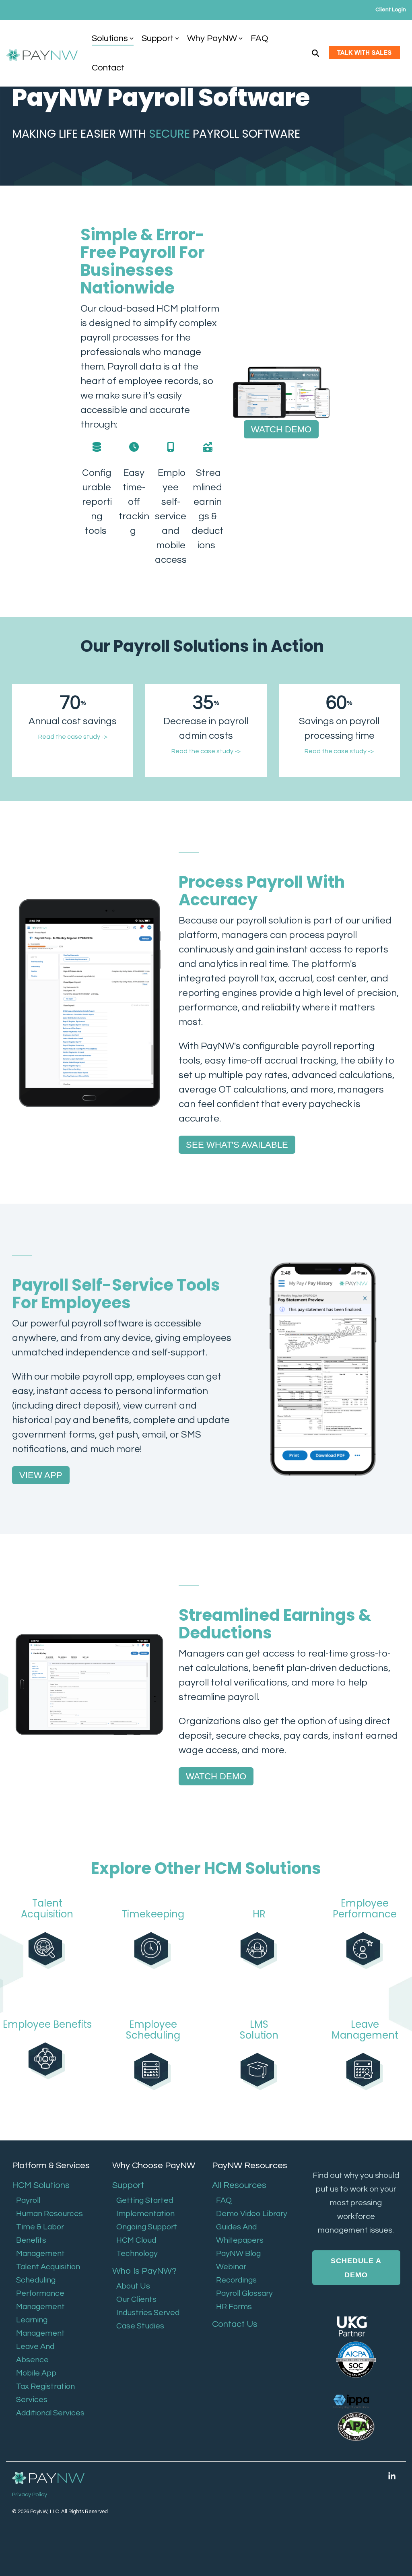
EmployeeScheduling (153, 2030)
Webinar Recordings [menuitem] (236, 2273)
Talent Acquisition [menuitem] (48, 2267)
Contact (108, 68)
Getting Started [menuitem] (145, 2200)
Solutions (110, 38)
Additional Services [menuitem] (50, 2413)
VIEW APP (41, 1475)
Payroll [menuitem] (28, 2200)
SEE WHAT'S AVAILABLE (237, 1145)
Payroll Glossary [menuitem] (244, 2293)
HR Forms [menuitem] (234, 2307)
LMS (259, 2024)
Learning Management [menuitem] (40, 2327)
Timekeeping (153, 1914)
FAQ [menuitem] (224, 2200)
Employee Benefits (47, 2024)
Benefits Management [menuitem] (40, 2247)
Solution (259, 2035)
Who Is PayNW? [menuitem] (144, 2271)
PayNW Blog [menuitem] (238, 2254)
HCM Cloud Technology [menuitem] (137, 2247)
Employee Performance (365, 1908)
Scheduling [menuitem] (36, 2280)
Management (365, 2035)
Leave (365, 2024)
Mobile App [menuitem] (36, 2373)
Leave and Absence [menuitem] (35, 2353)
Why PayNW (212, 38)
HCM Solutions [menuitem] (41, 2185)
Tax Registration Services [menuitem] (45, 2393)
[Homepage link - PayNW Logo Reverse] (48, 2478)
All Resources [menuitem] (239, 2185)
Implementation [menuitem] (145, 2214)
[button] (392, 2476)
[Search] (315, 53)
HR (259, 1914)
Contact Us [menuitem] (235, 2324)
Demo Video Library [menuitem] (252, 2214)
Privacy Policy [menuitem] (30, 2495)
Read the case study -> (73, 737)
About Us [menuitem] (133, 2286)
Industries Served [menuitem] (148, 2313)
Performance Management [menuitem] (40, 2300)
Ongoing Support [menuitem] (147, 2227)
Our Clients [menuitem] (136, 2299)
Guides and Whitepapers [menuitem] (240, 2234)
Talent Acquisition (47, 1908)
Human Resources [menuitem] (49, 2214)
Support (158, 38)
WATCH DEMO (281, 429)
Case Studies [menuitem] (140, 2326)
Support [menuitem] (128, 2185)
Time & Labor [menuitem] (40, 2227)
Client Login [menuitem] (391, 10)
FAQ (260, 38)
